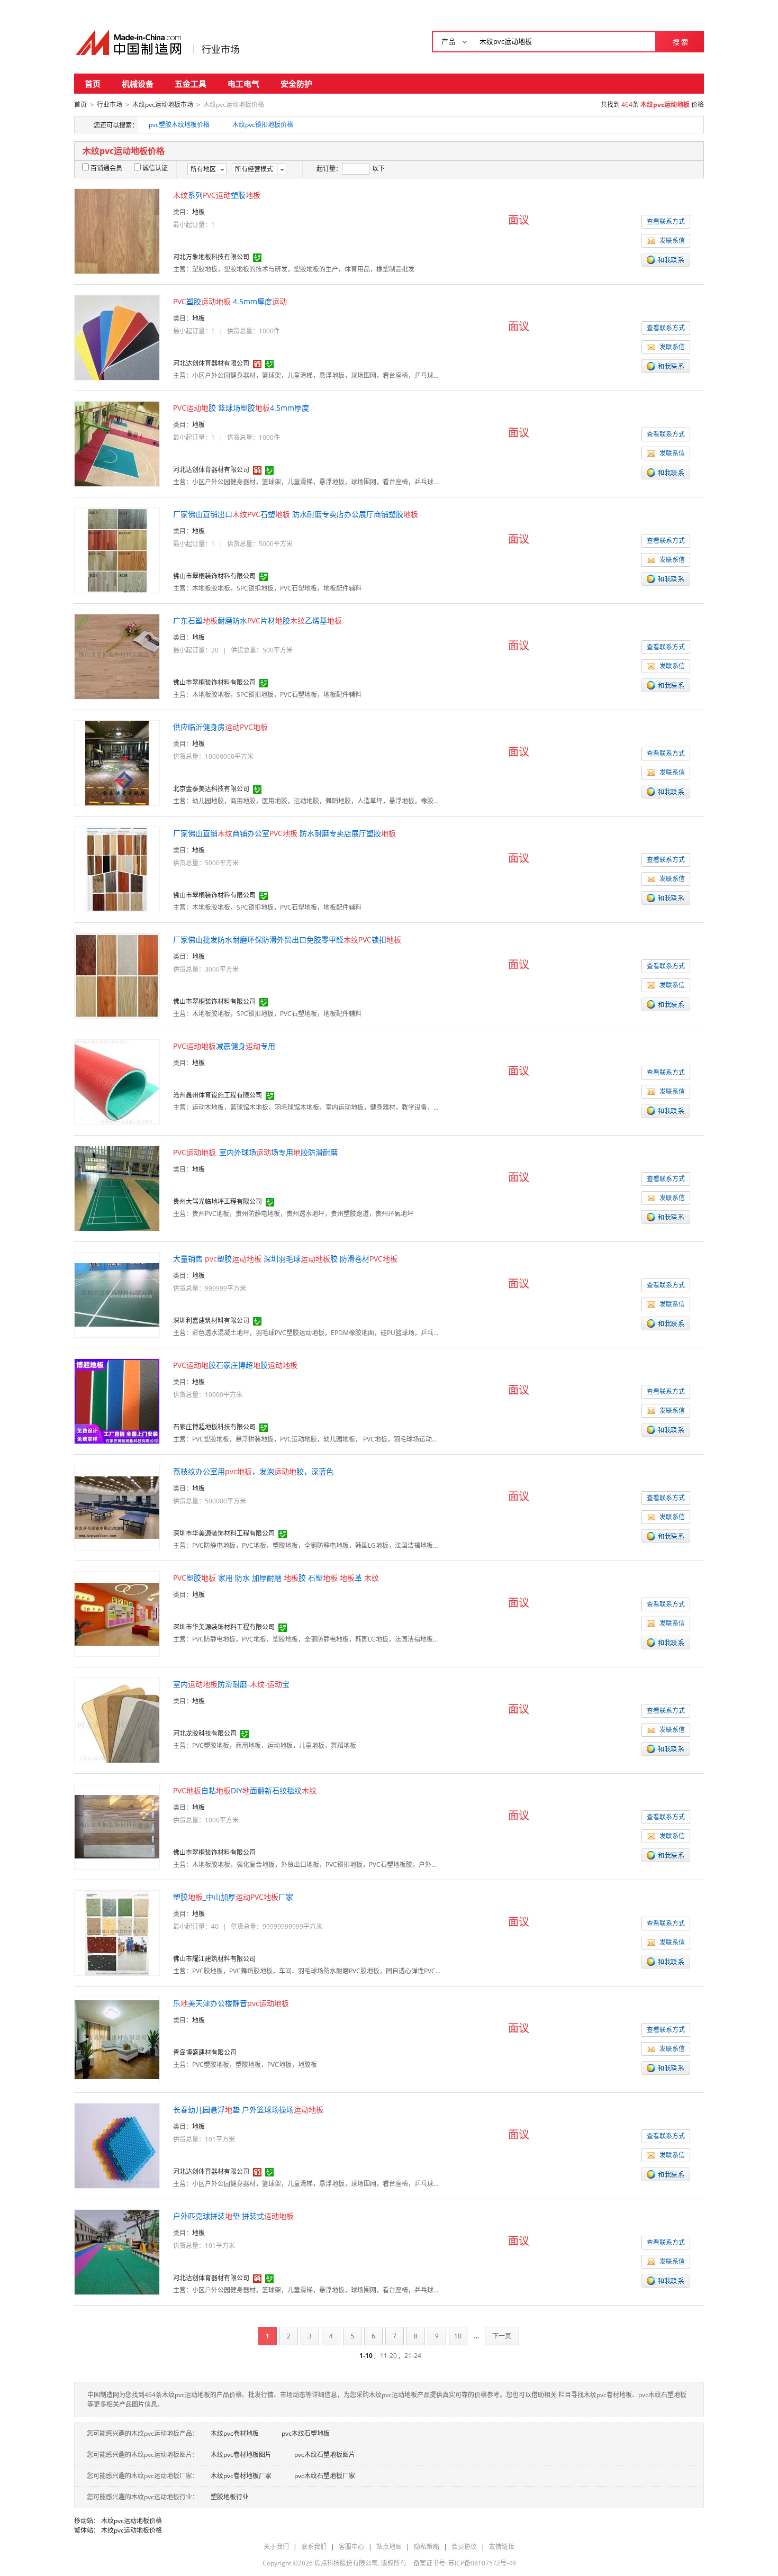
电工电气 (243, 84)
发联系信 (672, 241)
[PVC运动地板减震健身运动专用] (117, 1081)
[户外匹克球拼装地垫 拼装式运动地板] (117, 2251)
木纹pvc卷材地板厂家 (241, 2476)
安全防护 (296, 84)
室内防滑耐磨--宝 (231, 1684)
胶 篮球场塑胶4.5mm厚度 (241, 408)
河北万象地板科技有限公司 (211, 257)
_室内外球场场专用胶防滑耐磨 (255, 1152)
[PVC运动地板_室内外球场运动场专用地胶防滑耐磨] (117, 1188)
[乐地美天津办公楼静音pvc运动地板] (117, 2039)
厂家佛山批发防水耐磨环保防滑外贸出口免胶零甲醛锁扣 (287, 940)
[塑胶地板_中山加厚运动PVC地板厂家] (117, 1932)
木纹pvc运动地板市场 (163, 105)
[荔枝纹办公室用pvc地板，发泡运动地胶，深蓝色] (117, 1507)
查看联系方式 (666, 221)
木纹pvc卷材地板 (235, 2433)
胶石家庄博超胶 (235, 1365)
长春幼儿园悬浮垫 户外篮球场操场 (248, 2110)
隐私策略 (427, 2547)
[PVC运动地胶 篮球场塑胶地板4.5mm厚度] (117, 443)
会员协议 (464, 2547)
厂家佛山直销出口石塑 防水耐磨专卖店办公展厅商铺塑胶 (296, 514)
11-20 (388, 2356)
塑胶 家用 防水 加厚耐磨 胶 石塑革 (276, 1578)
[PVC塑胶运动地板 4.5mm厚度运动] (117, 337)
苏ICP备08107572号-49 (482, 2563)
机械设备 (138, 84)
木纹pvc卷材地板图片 (241, 2455)
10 (458, 2336)
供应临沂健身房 (220, 727)
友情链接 (502, 2547)
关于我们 (276, 2547)
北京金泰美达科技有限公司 (211, 789)
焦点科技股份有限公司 (346, 2563)
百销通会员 (106, 168)
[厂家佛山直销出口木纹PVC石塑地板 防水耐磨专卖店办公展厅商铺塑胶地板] (117, 550)
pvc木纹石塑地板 (306, 2433)
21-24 (413, 2356)
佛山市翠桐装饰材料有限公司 (214, 576)
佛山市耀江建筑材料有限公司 (214, 1959)
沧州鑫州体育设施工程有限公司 (218, 1095)
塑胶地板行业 (230, 2497)
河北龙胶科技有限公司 (205, 1733)
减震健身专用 (224, 1046)
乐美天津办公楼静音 (231, 2003)
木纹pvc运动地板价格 (132, 2521)
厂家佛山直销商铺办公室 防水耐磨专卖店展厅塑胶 (284, 833)
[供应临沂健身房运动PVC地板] (117, 762)
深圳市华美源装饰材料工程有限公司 (224, 1533)
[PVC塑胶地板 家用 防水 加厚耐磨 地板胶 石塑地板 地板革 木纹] (117, 1613)
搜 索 (680, 42)
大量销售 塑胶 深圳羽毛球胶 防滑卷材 (285, 1259)
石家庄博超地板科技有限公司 (214, 1427)
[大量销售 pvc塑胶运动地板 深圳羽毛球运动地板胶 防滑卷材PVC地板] (117, 1294)
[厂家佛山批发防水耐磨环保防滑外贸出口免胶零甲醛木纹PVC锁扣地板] (117, 975)
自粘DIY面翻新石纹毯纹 (245, 1790)
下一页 (502, 2336)
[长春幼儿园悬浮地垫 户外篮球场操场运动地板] (117, 2145)
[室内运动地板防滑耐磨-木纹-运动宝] (117, 1720)
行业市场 (221, 49)
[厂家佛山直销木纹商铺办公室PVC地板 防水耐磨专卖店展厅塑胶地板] (117, 869)
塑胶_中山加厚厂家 (233, 1897)
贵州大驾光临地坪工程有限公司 (218, 1201)
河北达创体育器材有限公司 (211, 363)
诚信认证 (155, 168)
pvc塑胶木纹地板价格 (179, 125)
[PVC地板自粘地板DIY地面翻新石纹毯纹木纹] (117, 1826)
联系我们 (314, 2547)
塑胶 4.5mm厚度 (230, 301)
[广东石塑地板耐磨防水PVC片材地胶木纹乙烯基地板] (117, 656)
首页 (93, 84)
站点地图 (389, 2547)
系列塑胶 (217, 195)
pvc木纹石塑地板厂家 (325, 2476)
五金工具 (191, 84)
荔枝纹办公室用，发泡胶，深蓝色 (253, 1471)
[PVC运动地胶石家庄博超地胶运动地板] (117, 1400)
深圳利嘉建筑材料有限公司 (211, 1321)
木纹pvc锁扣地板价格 (263, 125)
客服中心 (351, 2547)
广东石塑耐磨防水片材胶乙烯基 (257, 620)
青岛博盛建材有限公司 (205, 2052)
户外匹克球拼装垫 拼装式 (233, 2216)
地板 (198, 212)
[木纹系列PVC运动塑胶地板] (117, 230)
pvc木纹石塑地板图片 (325, 2455)
